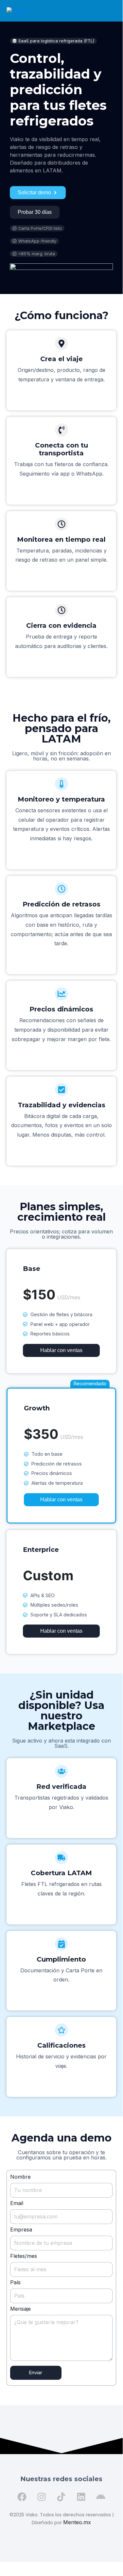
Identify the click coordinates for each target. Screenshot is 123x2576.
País (15, 2282)
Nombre (20, 2177)
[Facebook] (22, 2497)
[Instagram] (42, 2497)
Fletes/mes (24, 2256)
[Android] (101, 2497)
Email (17, 2203)
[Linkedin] (81, 2497)
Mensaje (20, 2309)
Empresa (21, 2230)
